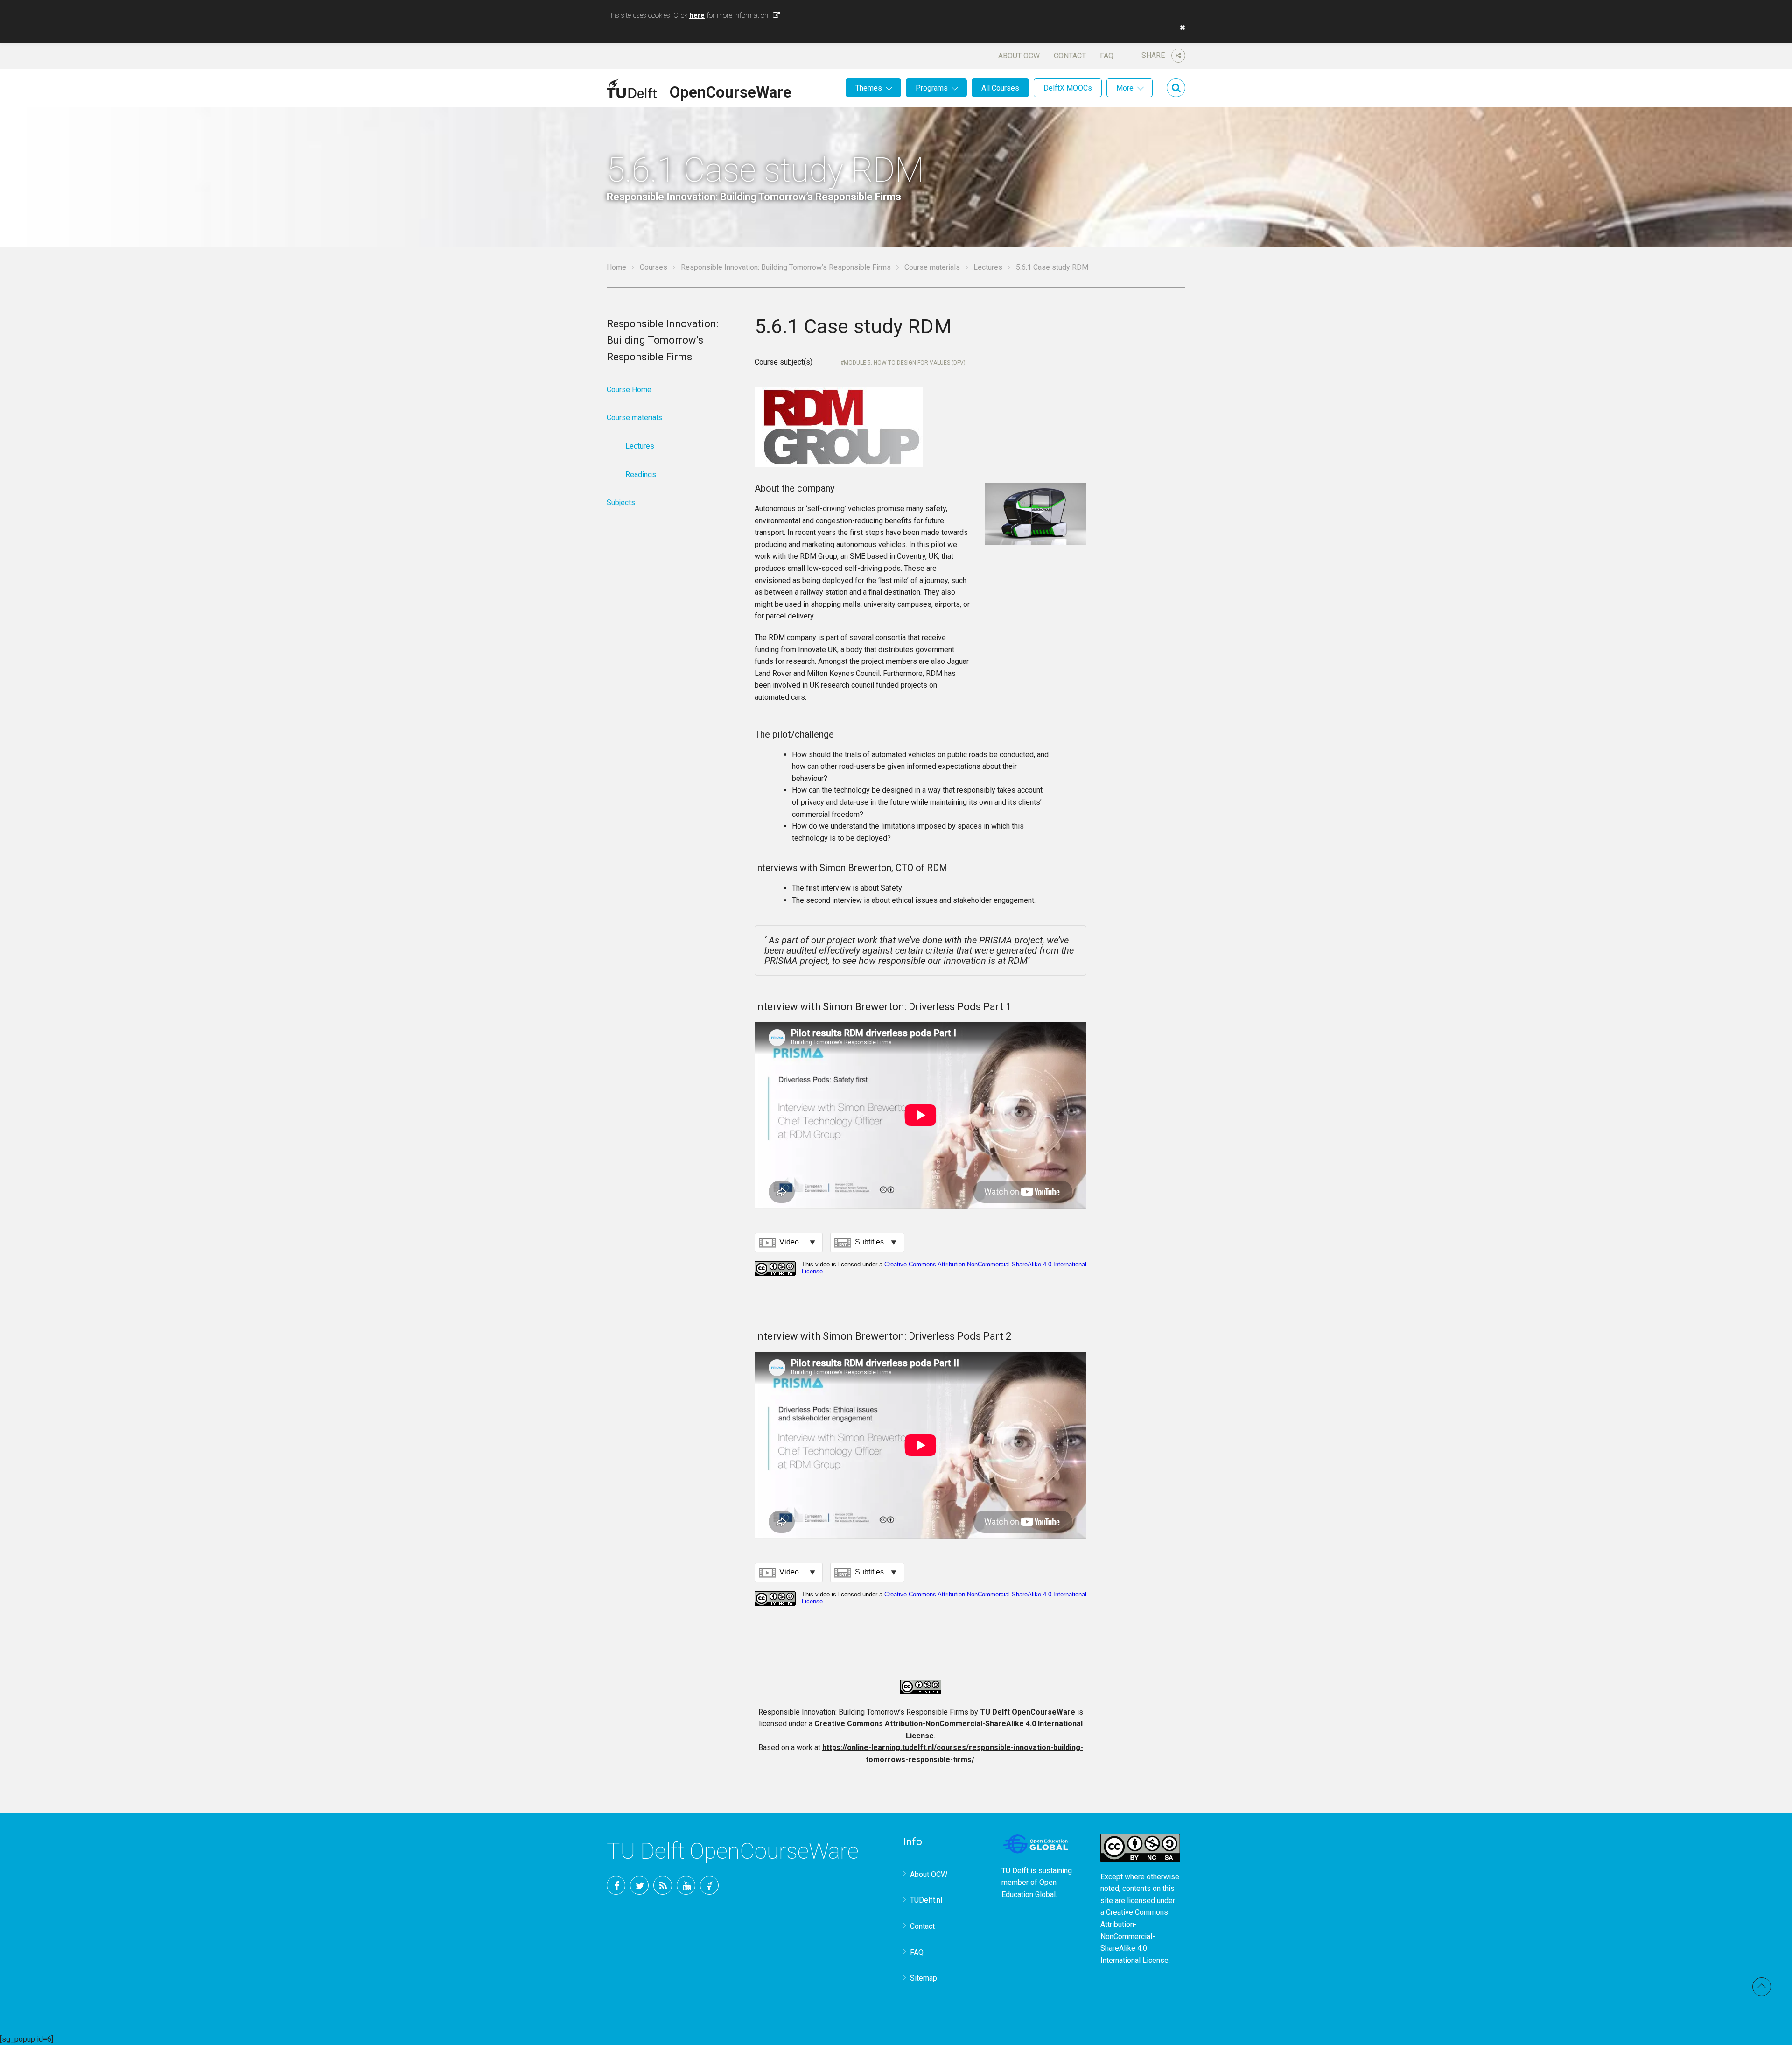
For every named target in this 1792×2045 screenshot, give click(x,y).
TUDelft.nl (926, 1900)
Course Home (629, 390)
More (1125, 88)
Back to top (1762, 1987)
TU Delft (709, 1885)
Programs (932, 88)
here (697, 15)
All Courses (1000, 88)
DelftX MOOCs (1068, 88)
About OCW (1019, 56)
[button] (1180, 28)
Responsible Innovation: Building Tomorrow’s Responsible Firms (786, 267)
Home (616, 267)
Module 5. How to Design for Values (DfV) (905, 363)
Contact (1070, 56)
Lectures (988, 267)
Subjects (621, 502)
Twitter (639, 1885)
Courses (654, 267)
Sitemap (924, 1978)
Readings (641, 474)
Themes (869, 88)
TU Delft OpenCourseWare (1028, 1712)
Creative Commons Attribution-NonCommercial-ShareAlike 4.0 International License (1134, 1936)
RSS (663, 1885)
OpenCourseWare (731, 91)
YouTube (686, 1885)
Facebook (616, 1885)
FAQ (1107, 56)
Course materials (932, 267)
